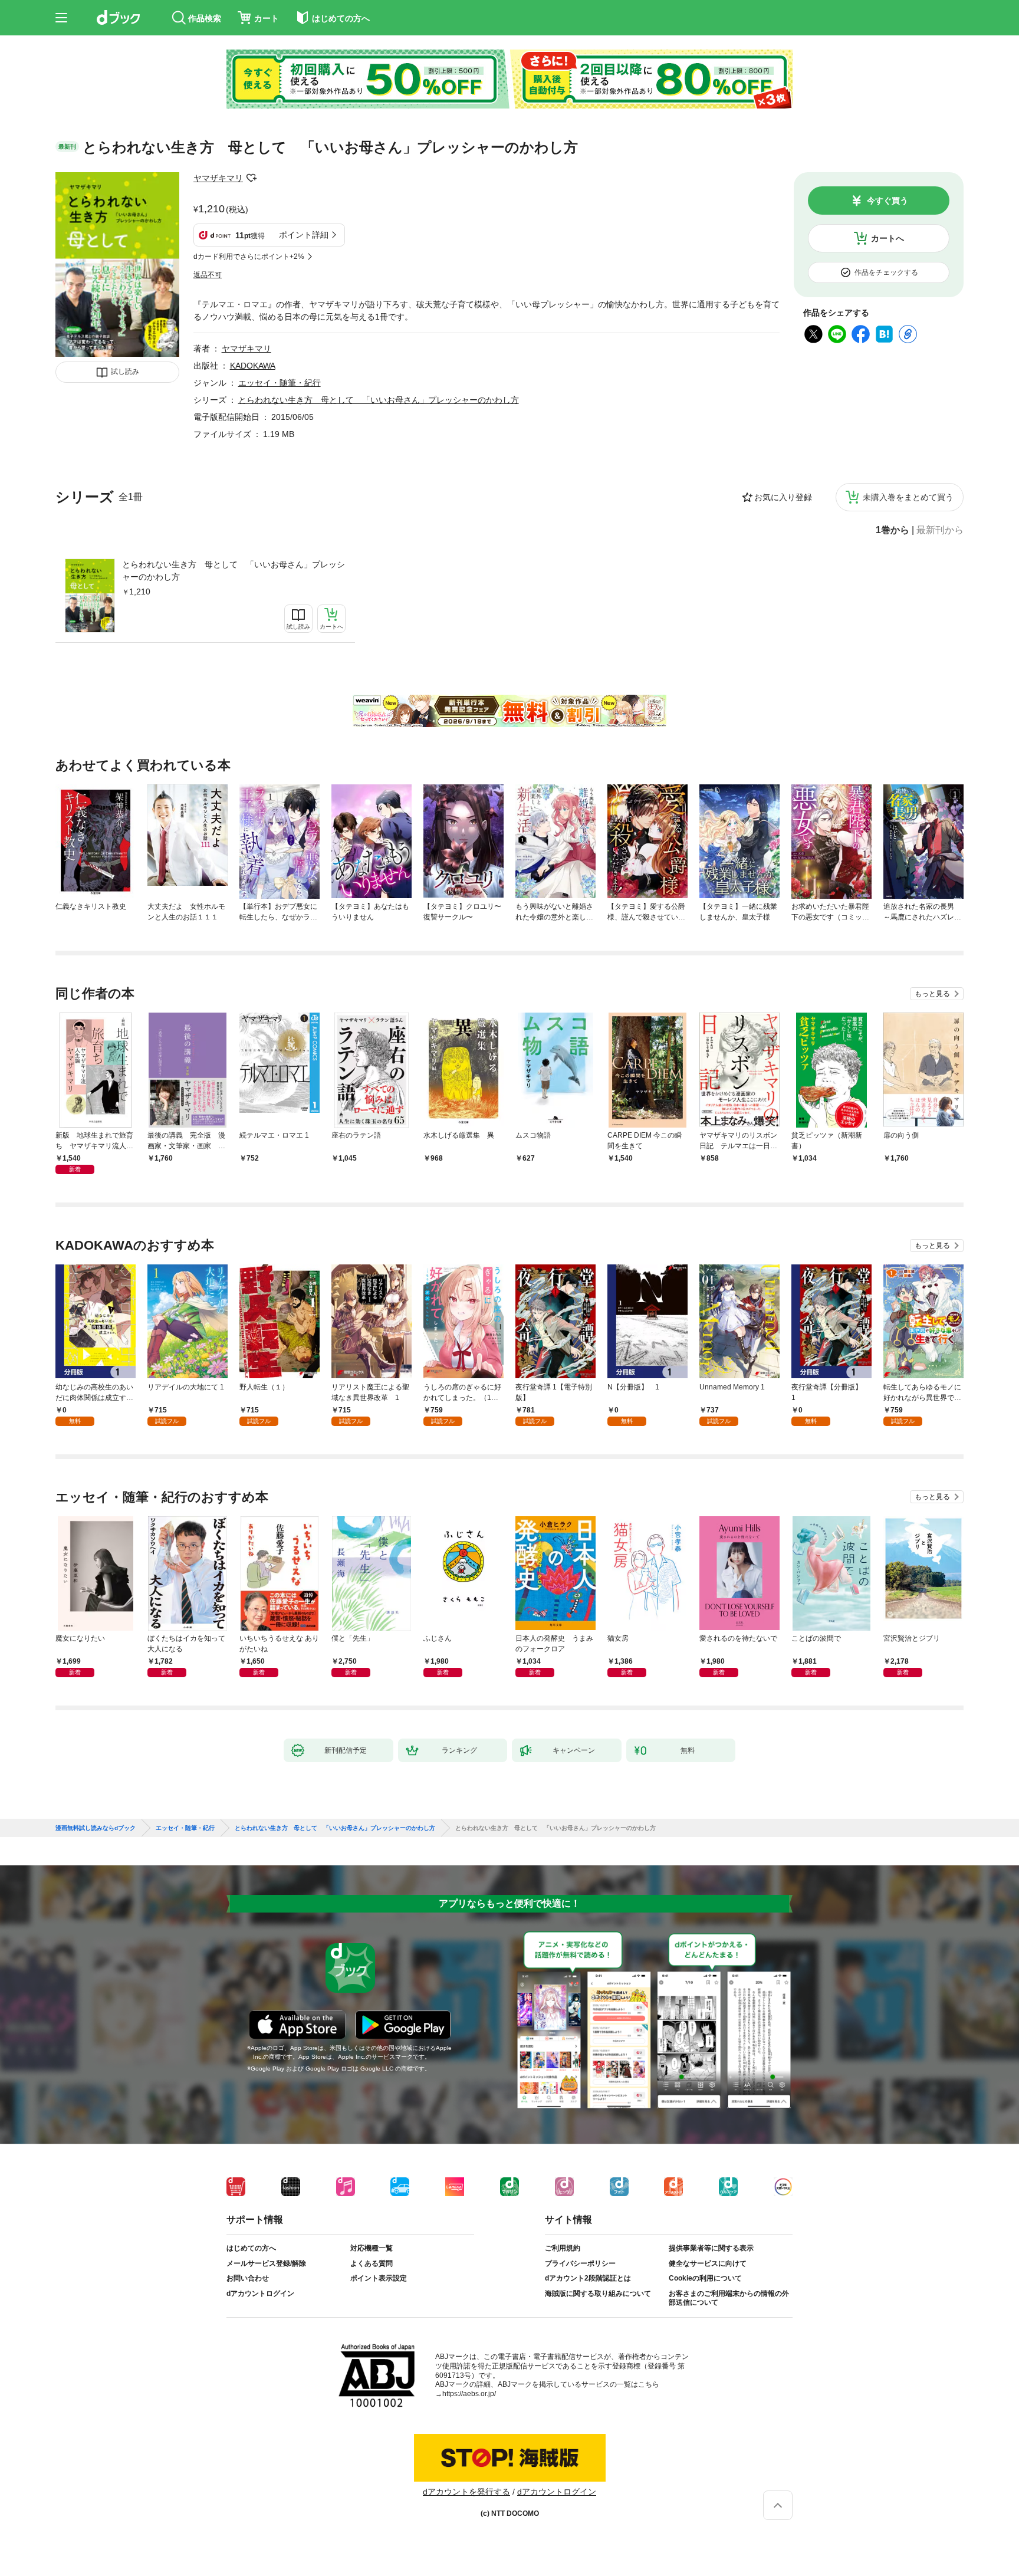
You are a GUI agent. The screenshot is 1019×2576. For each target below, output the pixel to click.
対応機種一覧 (372, 2248)
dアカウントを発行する (466, 2492)
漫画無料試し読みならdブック (96, 1828)
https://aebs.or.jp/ (469, 2394)
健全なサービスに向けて (708, 2263)
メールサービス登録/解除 (266, 2263)
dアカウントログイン (260, 2294)
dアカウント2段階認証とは (588, 2278)
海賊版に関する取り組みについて (598, 2294)
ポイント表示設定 (379, 2278)
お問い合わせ (248, 2278)
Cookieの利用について (705, 2278)
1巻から (893, 530)
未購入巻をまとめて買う (908, 497)
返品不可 (208, 275)
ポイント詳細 (304, 235)
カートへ (887, 238)
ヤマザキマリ (218, 178)
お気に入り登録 (783, 497)
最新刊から (940, 530)
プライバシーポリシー (580, 2263)
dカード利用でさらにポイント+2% (249, 257)
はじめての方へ (251, 2248)
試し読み (125, 372)
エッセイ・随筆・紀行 (280, 383)
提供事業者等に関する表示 (711, 2248)
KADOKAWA (253, 366)
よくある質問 (372, 2263)
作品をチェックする (886, 272)
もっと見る (932, 994)
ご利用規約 (563, 2248)
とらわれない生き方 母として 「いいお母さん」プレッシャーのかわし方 (234, 571)
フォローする (251, 178)
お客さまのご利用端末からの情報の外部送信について (729, 2298)
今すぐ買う (887, 201)
